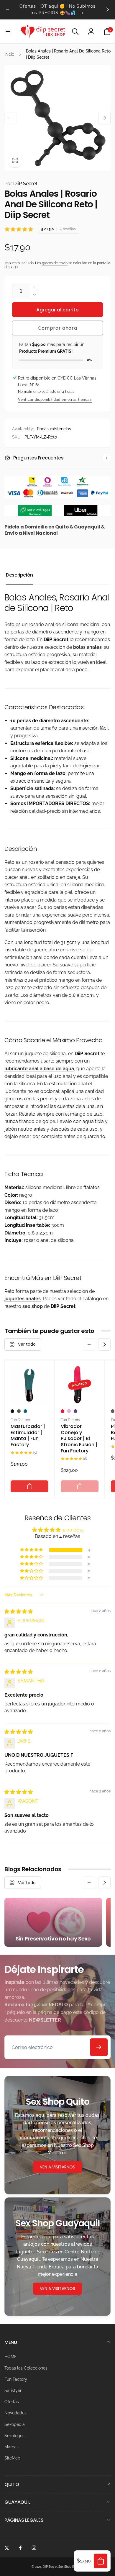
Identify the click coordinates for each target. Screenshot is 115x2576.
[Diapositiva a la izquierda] (8, 9)
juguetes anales (23, 1299)
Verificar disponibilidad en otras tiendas (55, 399)
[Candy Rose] (69, 1411)
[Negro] (12, 1411)
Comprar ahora (57, 328)
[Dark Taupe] (113, 1411)
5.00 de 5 (73, 1530)
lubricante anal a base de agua (39, 1069)
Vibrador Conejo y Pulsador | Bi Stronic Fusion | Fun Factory (79, 1439)
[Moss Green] (19, 1411)
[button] (8, 32)
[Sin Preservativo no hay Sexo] (53, 1922)
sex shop (33, 1306)
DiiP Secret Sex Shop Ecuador (63, 2567)
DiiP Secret (21, 184)
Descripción (19, 575)
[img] (19, 1612)
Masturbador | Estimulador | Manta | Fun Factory (28, 1436)
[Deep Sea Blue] (25, 1411)
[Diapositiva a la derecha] (107, 9)
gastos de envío (55, 263)
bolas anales (87, 647)
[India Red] (63, 1411)
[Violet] (75, 1411)
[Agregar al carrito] (29, 1486)
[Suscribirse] (99, 2047)
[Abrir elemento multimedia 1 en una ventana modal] (57, 118)
